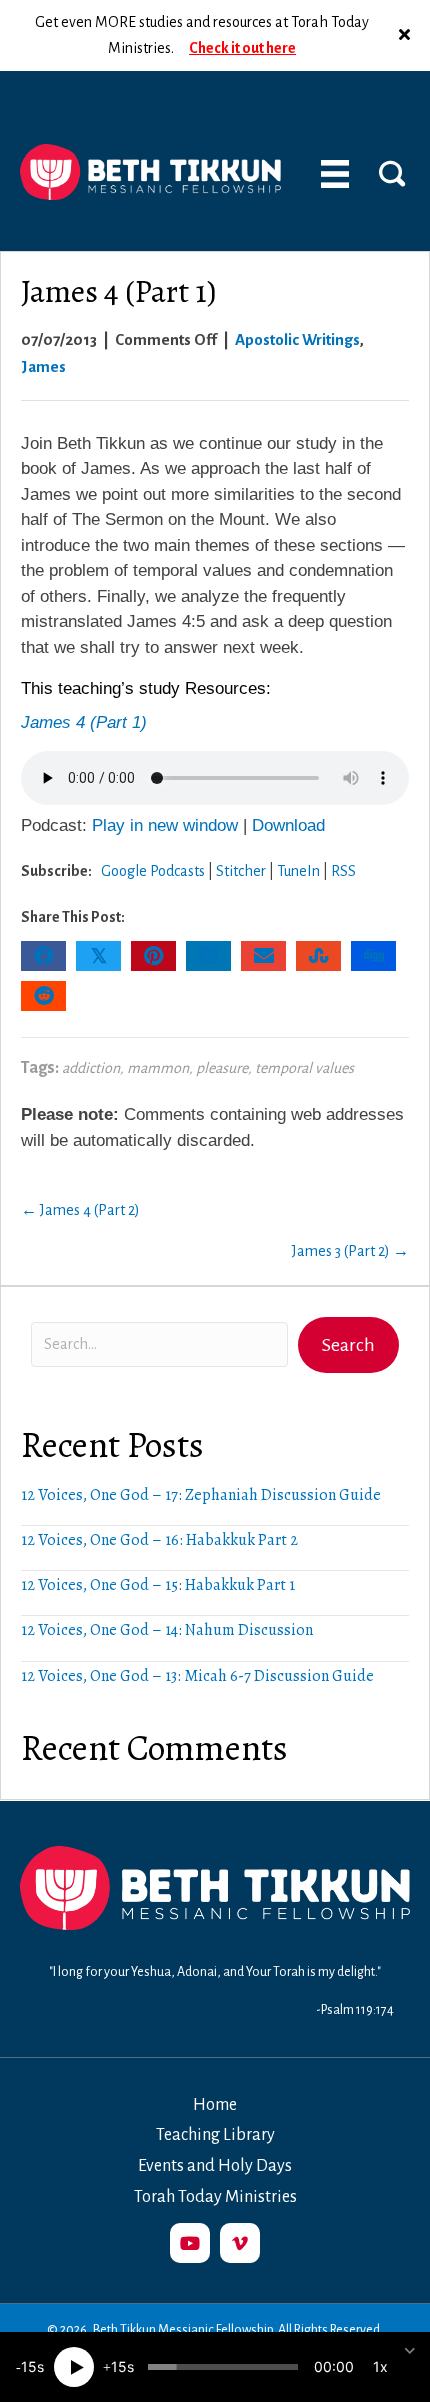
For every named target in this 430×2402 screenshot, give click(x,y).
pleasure (222, 1068)
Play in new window (165, 825)
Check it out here (242, 48)
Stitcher (241, 871)
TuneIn (298, 871)
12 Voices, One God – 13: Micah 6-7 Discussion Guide (197, 1676)
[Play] (74, 2367)
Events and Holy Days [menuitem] (215, 2166)
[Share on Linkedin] (208, 956)
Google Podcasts (153, 871)
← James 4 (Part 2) (80, 1210)
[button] (407, 35)
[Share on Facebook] (43, 956)
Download (288, 825)
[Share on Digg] (373, 956)
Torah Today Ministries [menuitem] (215, 2197)
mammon (158, 1068)
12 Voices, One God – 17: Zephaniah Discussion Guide (201, 1495)
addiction (91, 1068)
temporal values (304, 1068)
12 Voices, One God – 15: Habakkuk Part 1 (158, 1585)
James (43, 366)
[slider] (223, 2367)
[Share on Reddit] (43, 996)
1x (380, 2366)
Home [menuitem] (215, 2105)
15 (29, 2366)
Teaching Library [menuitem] (215, 2135)
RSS (343, 871)
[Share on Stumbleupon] (318, 956)
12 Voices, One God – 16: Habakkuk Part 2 (159, 1540)
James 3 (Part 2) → (350, 1251)
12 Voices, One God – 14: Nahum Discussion (167, 1630)
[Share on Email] (263, 956)
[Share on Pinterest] (153, 956)
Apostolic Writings (297, 339)
